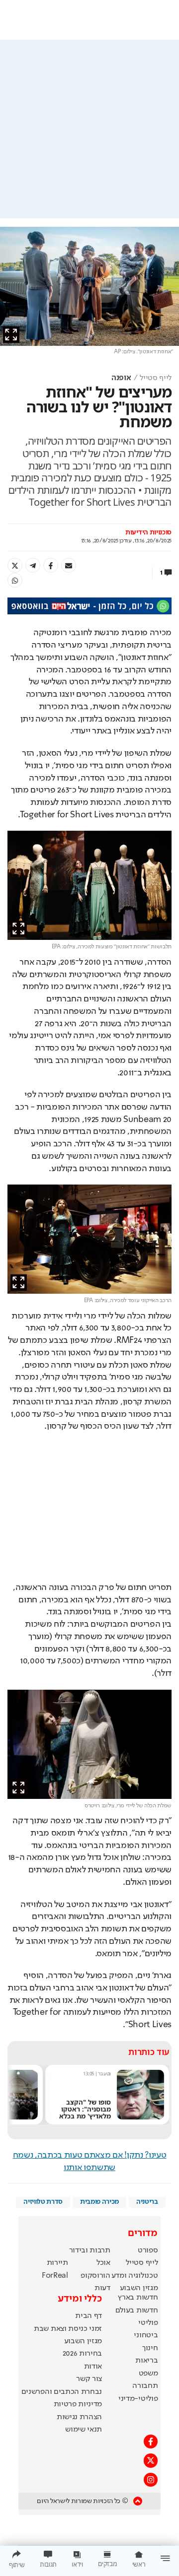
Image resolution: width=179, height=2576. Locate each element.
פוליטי (148, 2323)
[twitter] (15, 565)
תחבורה (145, 2386)
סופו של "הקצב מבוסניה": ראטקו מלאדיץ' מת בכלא (85, 2109)
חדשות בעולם (136, 2311)
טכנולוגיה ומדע (135, 2276)
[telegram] (33, 565)
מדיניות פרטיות (78, 2404)
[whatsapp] (15, 580)
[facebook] (51, 565)
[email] (69, 565)
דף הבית (89, 2316)
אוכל (103, 2263)
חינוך (150, 2348)
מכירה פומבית (99, 2202)
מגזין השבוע (139, 2288)
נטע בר (104, 2074)
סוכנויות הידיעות (148, 532)
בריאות (146, 2361)
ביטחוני (146, 2335)
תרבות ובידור (90, 2250)
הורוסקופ (95, 2276)
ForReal (55, 2276)
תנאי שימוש (84, 2430)
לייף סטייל (156, 378)
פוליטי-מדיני (138, 2399)
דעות (102, 2288)
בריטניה (147, 2202)
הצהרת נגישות (79, 2417)
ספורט (148, 2250)
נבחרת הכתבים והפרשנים (62, 2392)
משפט (148, 2374)
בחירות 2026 (83, 2354)
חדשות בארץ (138, 2298)
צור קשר (89, 2379)
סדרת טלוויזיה (43, 2202)
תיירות (57, 2263)
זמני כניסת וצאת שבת (68, 2329)
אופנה (121, 378)
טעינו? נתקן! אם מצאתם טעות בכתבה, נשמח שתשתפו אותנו (90, 2161)
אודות (93, 2367)
